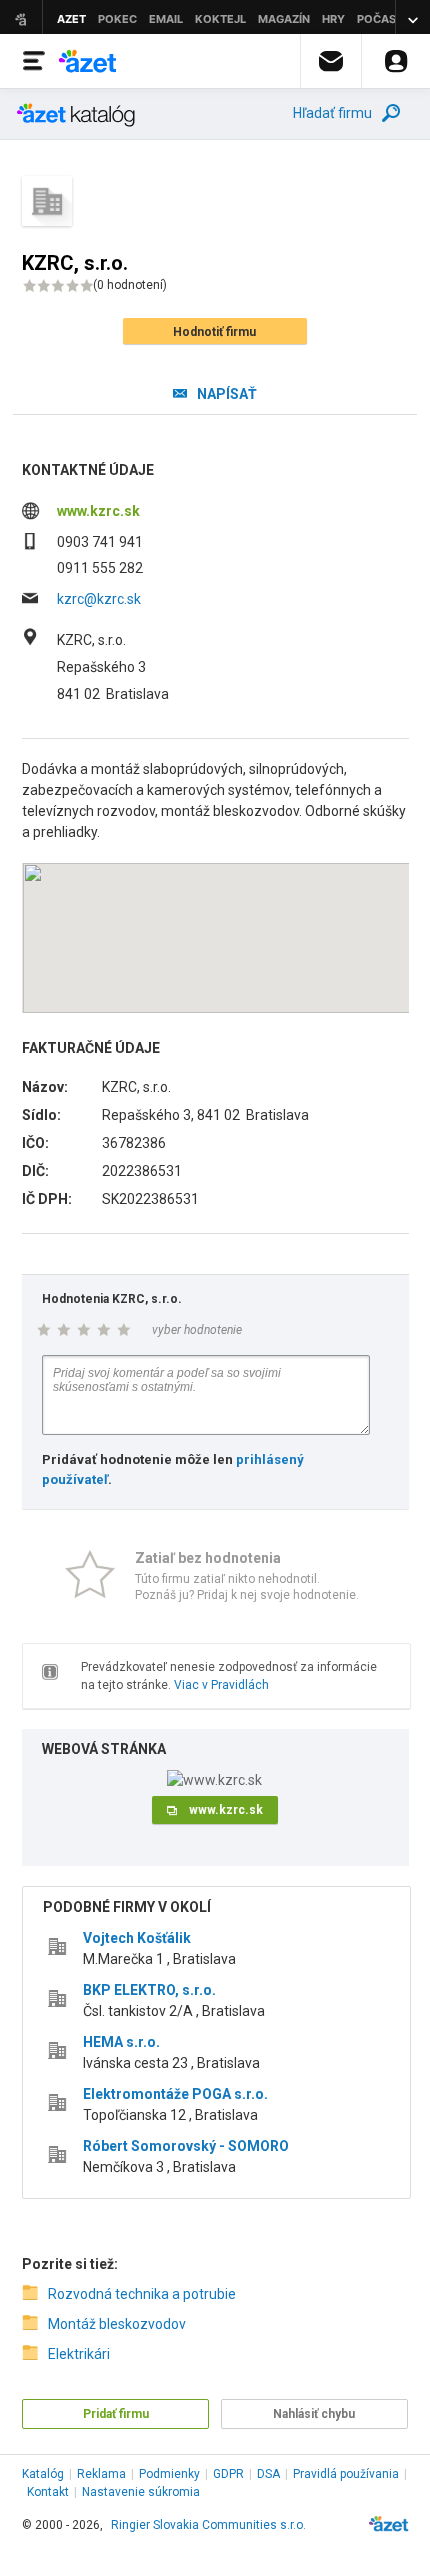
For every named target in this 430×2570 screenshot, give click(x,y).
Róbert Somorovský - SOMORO (186, 2146)
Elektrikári (79, 2354)
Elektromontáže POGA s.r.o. (175, 2094)
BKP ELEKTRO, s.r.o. (149, 1990)
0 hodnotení (130, 285)
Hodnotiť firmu (214, 332)
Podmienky (169, 2474)
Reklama (101, 2474)
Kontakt (48, 2492)
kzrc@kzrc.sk (99, 599)
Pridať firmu (116, 2414)
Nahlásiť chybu (314, 2414)
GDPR (228, 2474)
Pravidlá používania (346, 2474)
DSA (268, 2474)
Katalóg (43, 2474)
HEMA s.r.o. (121, 2042)
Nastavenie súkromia (141, 2492)
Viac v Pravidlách (221, 1685)
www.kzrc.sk (98, 511)
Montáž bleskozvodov (117, 2324)
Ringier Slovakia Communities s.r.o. (208, 2525)
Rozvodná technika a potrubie (142, 2294)
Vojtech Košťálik (137, 1938)
